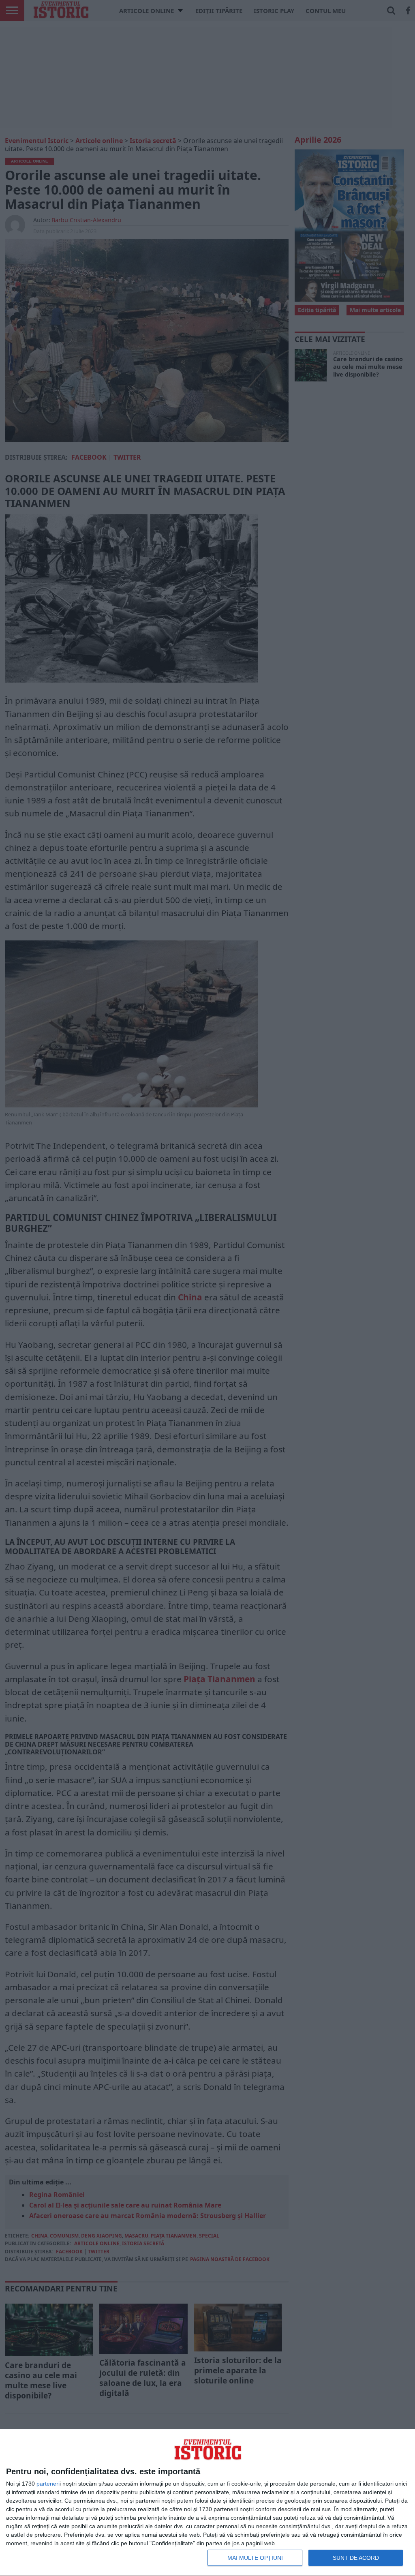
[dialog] (207, 2503)
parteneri (48, 2484)
